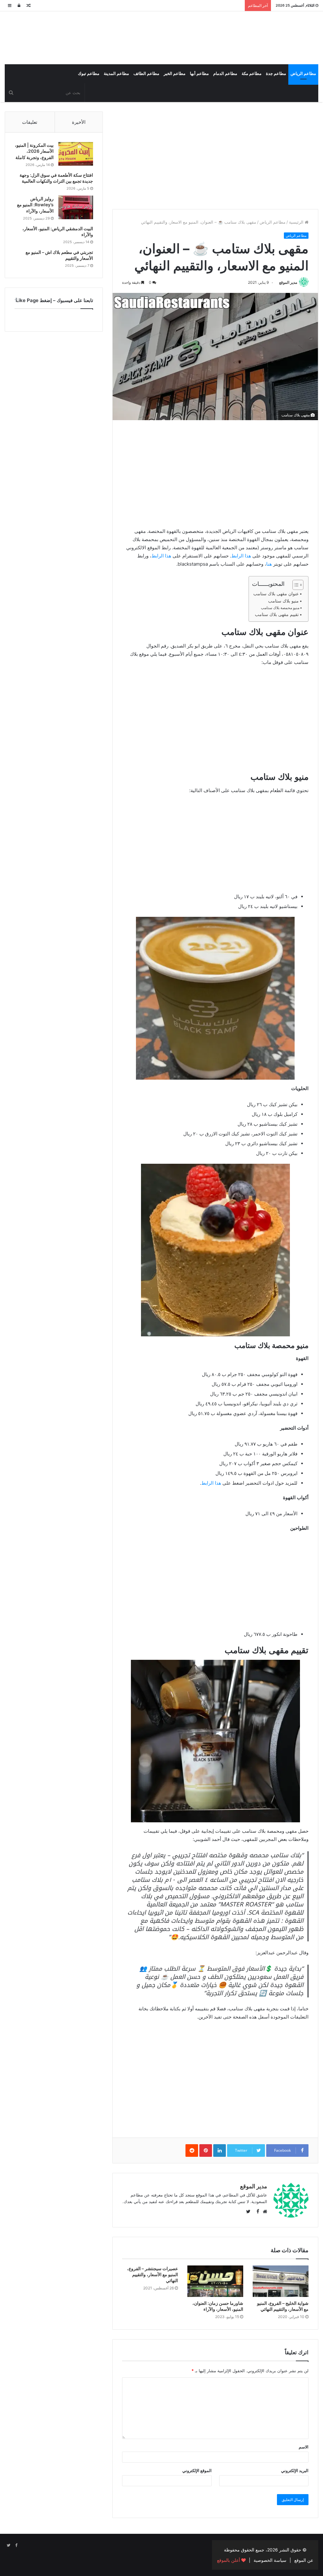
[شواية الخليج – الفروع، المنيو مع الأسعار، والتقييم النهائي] (281, 2281)
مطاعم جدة (276, 74)
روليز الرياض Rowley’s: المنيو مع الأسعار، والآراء (35, 205)
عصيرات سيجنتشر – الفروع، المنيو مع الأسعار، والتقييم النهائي (153, 2274)
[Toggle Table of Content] (295, 585)
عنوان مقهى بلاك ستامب (276, 594)
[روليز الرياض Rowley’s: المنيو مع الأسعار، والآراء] (76, 207)
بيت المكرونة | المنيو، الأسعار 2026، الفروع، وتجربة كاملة (34, 151)
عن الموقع (304, 2560)
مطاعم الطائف (146, 74)
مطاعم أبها (199, 74)
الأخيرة (79, 122)
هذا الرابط (241, 556)
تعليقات (30, 122)
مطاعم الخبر (175, 74)
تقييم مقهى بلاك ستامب (277, 614)
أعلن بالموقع (229, 2560)
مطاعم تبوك (89, 74)
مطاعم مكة (252, 74)
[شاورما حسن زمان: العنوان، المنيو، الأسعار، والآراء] (215, 2281)
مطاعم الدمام (225, 74)
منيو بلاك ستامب (283, 601)
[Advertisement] (215, 156)
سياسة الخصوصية (270, 2560)
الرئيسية (297, 222)
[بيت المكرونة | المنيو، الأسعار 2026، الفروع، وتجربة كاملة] (76, 154)
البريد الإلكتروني (295, 2470)
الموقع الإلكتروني (197, 2470)
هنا (269, 564)
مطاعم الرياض (303, 74)
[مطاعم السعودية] (269, 37)
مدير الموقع (288, 282)
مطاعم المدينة (116, 74)
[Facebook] (16, 2545)
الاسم (304, 2447)
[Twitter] (9, 2545)
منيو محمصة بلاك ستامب (280, 608)
